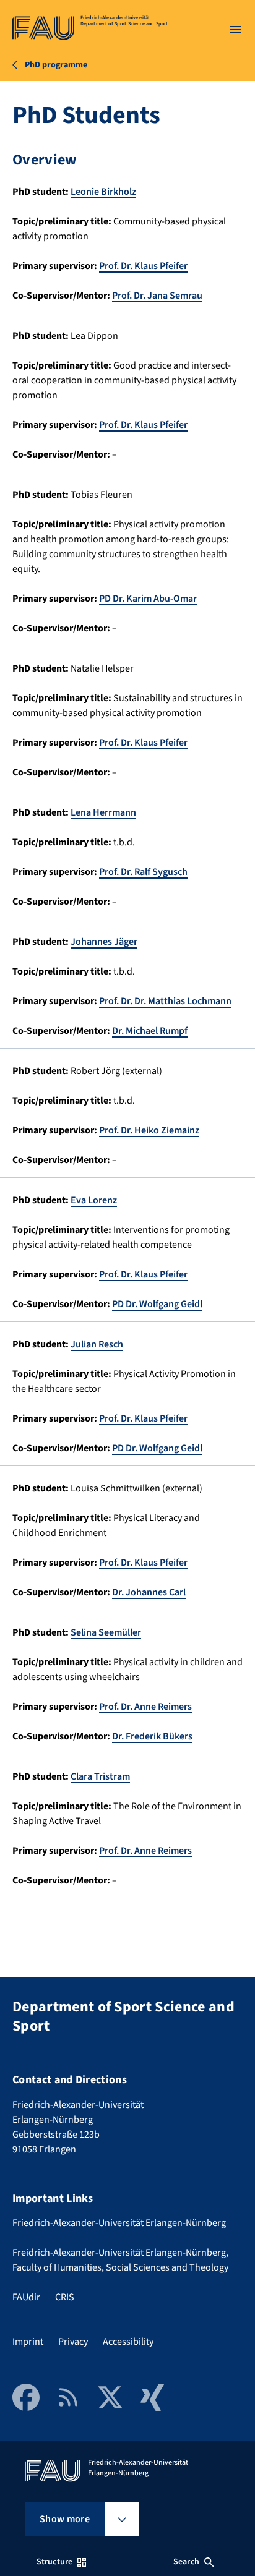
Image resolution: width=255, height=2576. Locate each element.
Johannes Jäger (104, 942)
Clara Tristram (100, 1776)
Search (186, 2562)
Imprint (28, 2342)
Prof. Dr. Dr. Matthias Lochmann (165, 1001)
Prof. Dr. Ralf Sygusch (143, 872)
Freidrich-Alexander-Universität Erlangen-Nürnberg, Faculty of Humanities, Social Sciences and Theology (120, 2260)
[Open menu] (235, 30)
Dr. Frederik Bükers (152, 1736)
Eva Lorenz (94, 1200)
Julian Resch (97, 1344)
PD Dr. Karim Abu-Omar (148, 599)
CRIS (65, 2297)
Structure (54, 2562)
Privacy (73, 2342)
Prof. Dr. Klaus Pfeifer (143, 266)
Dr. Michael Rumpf (150, 1031)
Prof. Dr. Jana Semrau (157, 296)
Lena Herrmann (103, 812)
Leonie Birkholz (103, 192)
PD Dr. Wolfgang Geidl (157, 1304)
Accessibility (128, 2342)
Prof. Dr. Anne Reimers (145, 1707)
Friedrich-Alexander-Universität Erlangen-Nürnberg (119, 2223)
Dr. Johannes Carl (149, 1592)
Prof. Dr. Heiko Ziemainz (149, 1130)
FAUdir (26, 2297)
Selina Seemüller (106, 1632)
